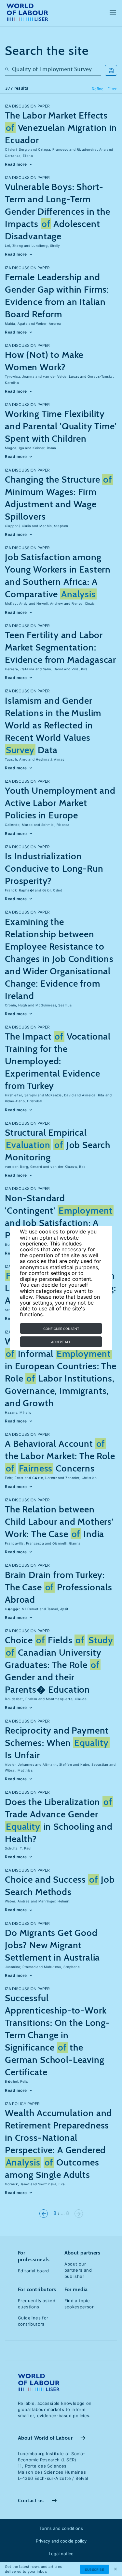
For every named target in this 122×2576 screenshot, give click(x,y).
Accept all (61, 1342)
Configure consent (61, 1329)
